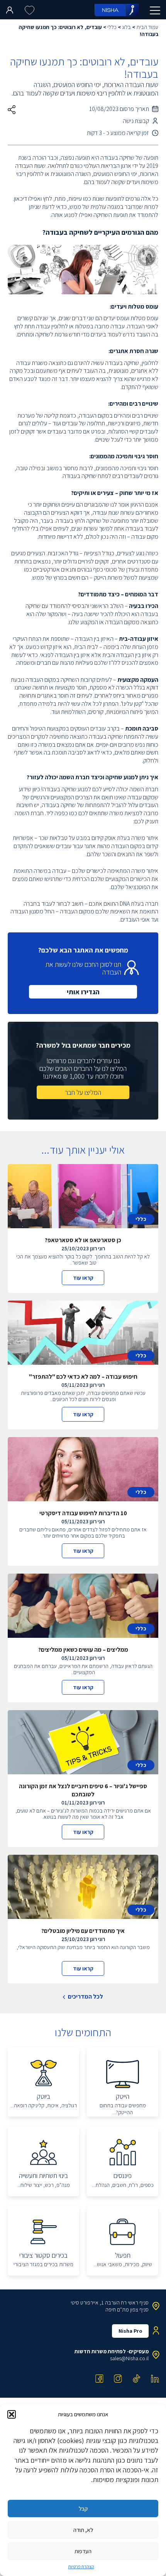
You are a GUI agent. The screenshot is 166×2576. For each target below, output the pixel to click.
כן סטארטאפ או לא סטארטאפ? (83, 1240)
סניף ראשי (138, 2303)
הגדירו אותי (83, 992)
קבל (83, 2509)
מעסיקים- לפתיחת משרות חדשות (112, 2351)
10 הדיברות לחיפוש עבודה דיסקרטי (83, 1513)
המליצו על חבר (83, 1092)
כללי (112, 27)
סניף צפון (139, 2310)
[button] (12, 2414)
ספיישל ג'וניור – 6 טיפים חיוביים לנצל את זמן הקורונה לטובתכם (83, 1790)
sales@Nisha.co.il (129, 2358)
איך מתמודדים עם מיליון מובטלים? (83, 1931)
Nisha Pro (130, 2331)
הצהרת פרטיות (81, 2567)
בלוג (126, 27)
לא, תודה (83, 2530)
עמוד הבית (147, 27)
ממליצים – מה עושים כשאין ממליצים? (83, 1650)
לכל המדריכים (86, 1997)
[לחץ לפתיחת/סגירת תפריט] (155, 10)
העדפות (83, 2551)
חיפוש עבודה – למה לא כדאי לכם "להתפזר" (83, 1377)
